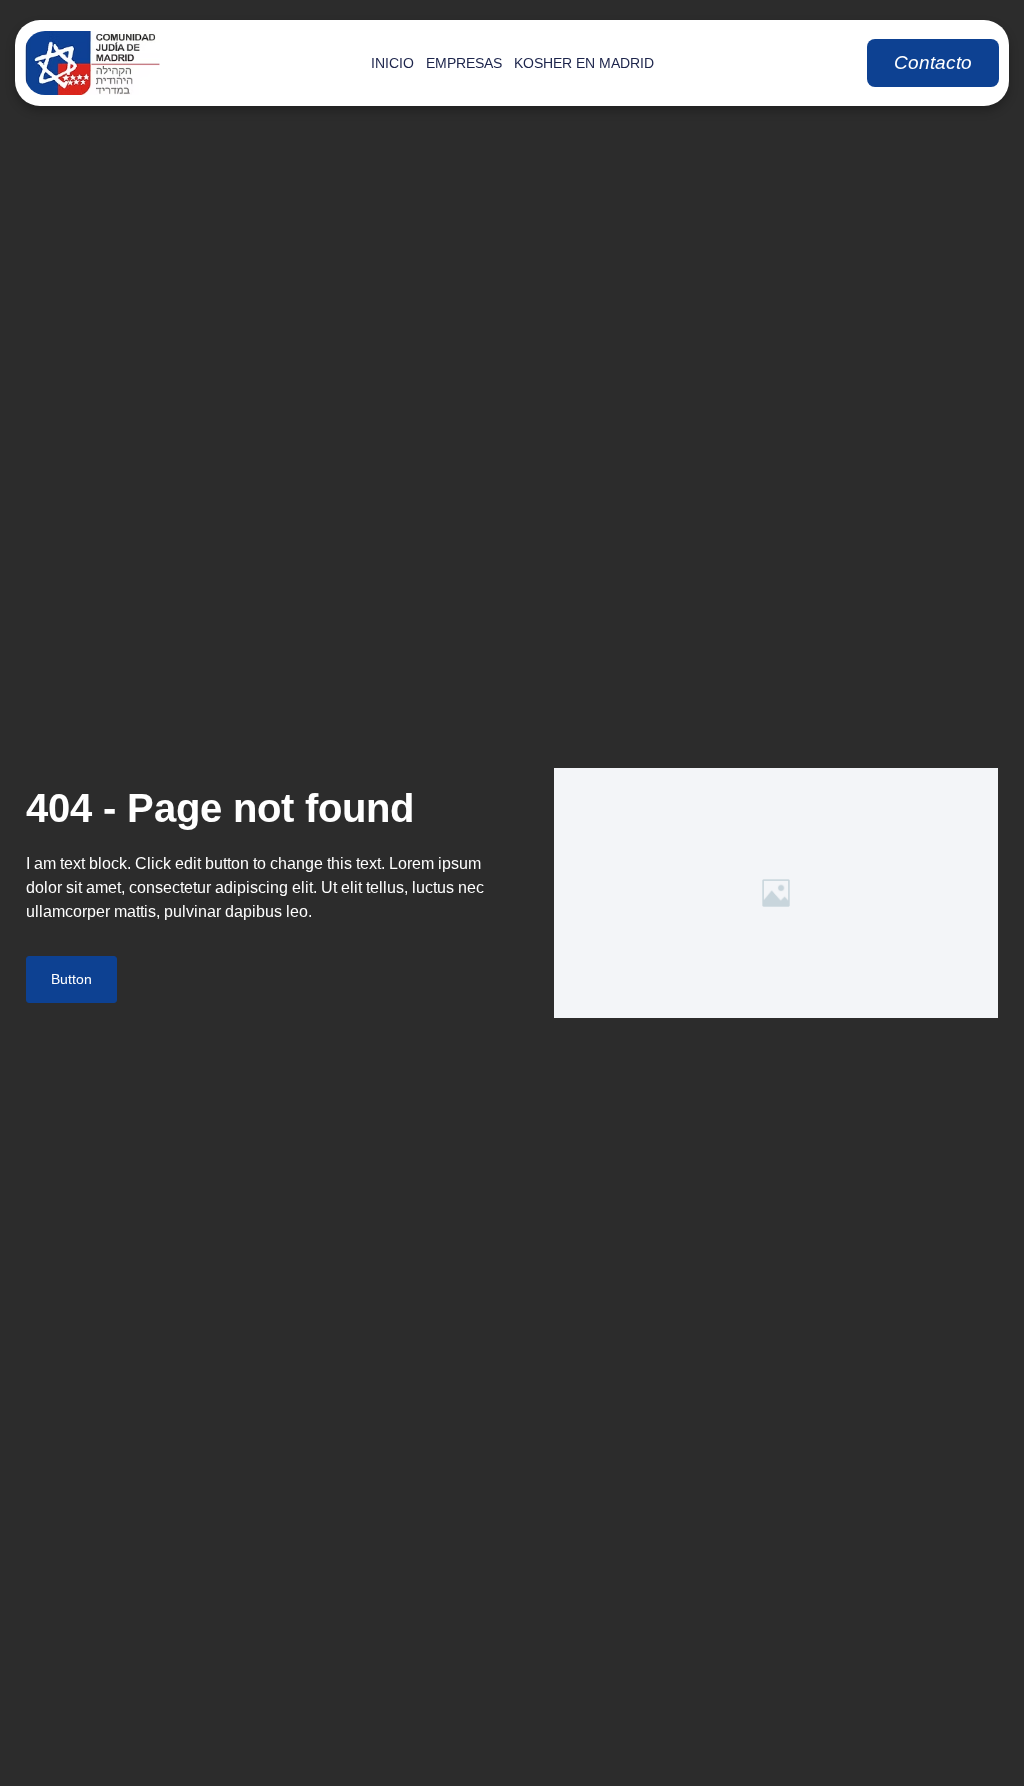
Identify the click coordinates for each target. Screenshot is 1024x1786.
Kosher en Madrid (584, 63)
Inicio (392, 63)
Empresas (464, 63)
